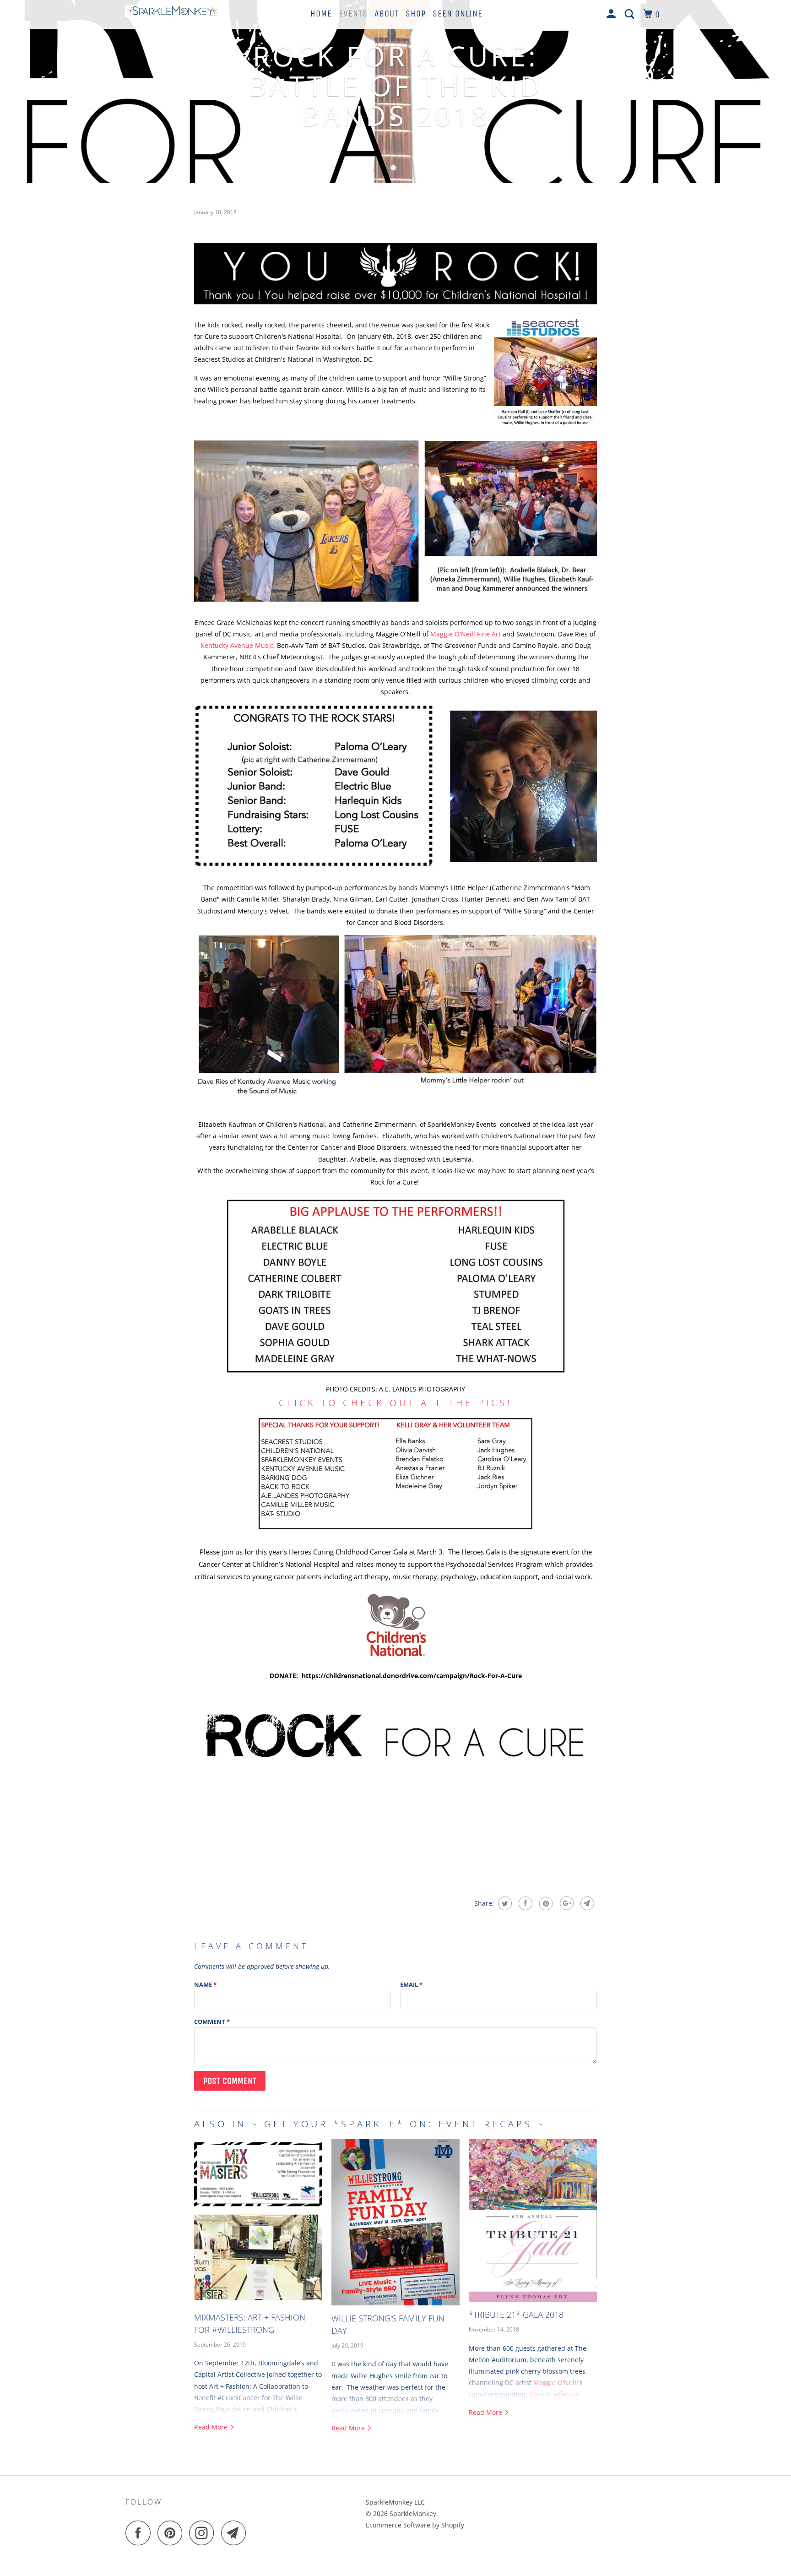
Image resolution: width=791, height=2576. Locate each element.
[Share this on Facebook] (524, 1903)
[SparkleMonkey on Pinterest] (172, 2533)
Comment (212, 2022)
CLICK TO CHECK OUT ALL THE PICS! (395, 1403)
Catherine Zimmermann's (531, 888)
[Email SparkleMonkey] (236, 2533)
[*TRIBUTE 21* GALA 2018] (533, 2220)
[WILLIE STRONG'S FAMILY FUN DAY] (395, 2222)
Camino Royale (535, 645)
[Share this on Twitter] (504, 1903)
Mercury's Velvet (263, 911)
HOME (321, 14)
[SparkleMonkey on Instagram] (204, 2533)
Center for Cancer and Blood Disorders (347, 1147)
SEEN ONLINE (458, 14)
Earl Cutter (392, 899)
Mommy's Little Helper (454, 888)
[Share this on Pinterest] (545, 1903)
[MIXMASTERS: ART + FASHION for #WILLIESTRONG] (258, 2222)
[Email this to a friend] (586, 1903)
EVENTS (353, 14)
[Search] (631, 14)
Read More (212, 2427)
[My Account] (612, 14)
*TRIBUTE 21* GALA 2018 (516, 2315)
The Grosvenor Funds (464, 645)
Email (411, 1984)
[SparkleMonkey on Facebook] (141, 2533)
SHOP (416, 14)
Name (205, 1984)
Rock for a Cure (394, 1182)
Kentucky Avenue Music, (238, 645)
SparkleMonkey (413, 2514)
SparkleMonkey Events (462, 1124)
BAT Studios (347, 645)
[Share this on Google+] (566, 1903)
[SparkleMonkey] (172, 13)
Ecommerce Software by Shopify (415, 2525)
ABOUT (387, 14)
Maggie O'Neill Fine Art (466, 634)
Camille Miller (258, 899)
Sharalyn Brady (306, 899)
